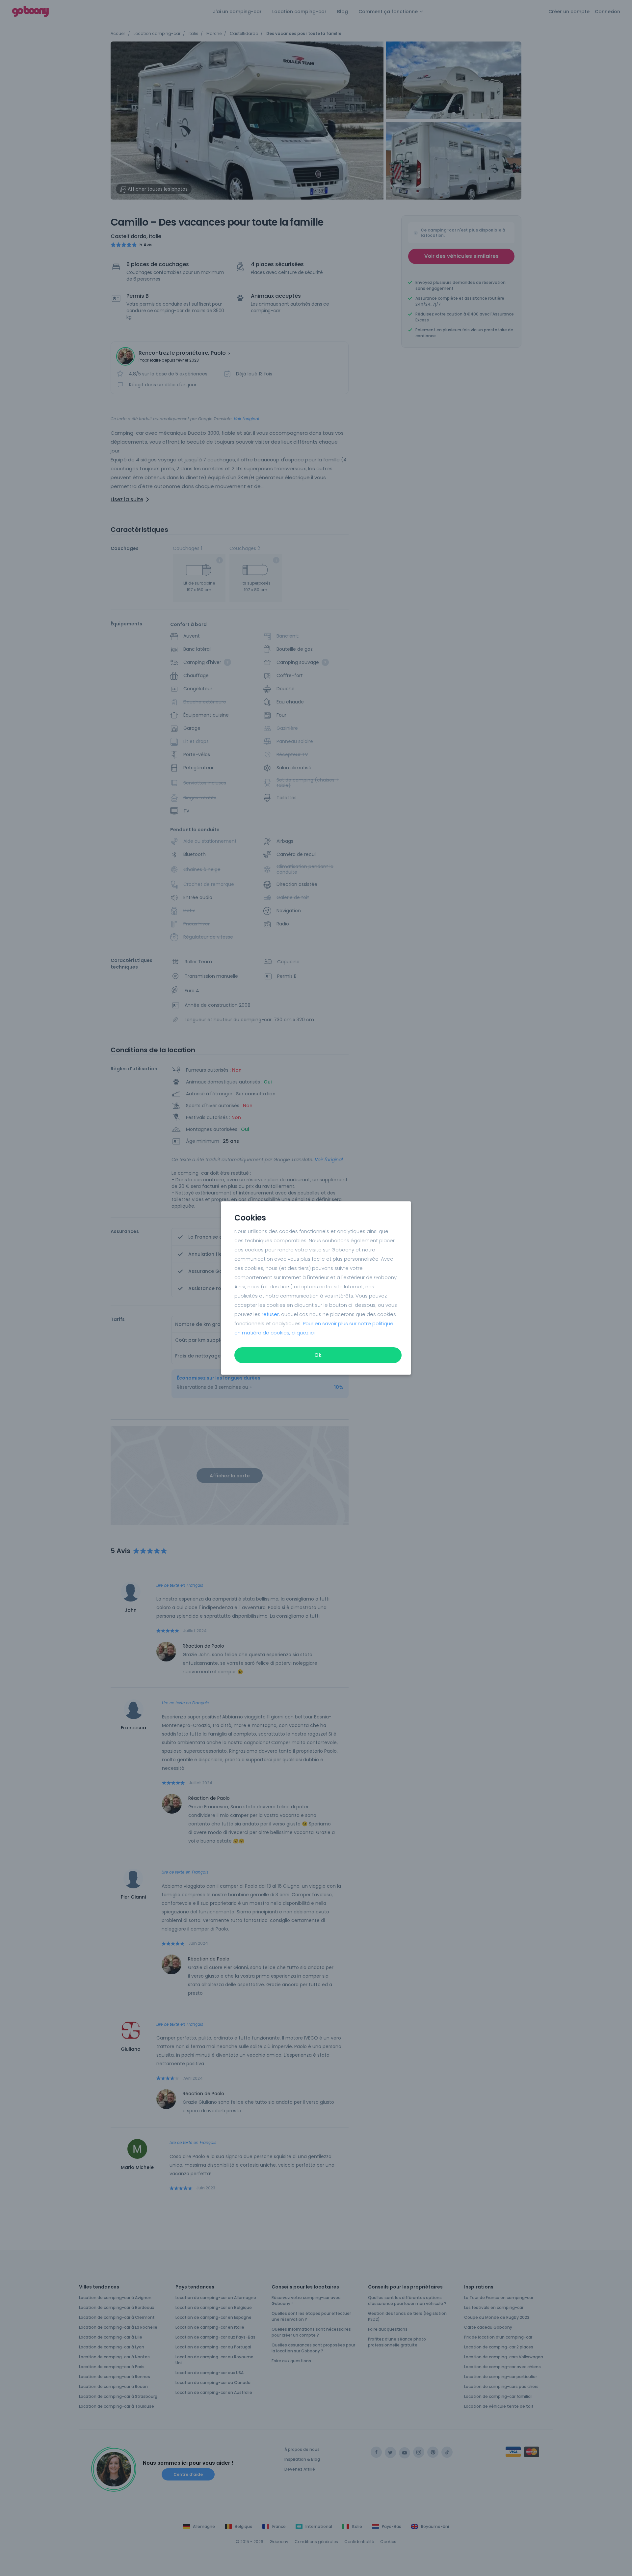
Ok (318, 1355)
